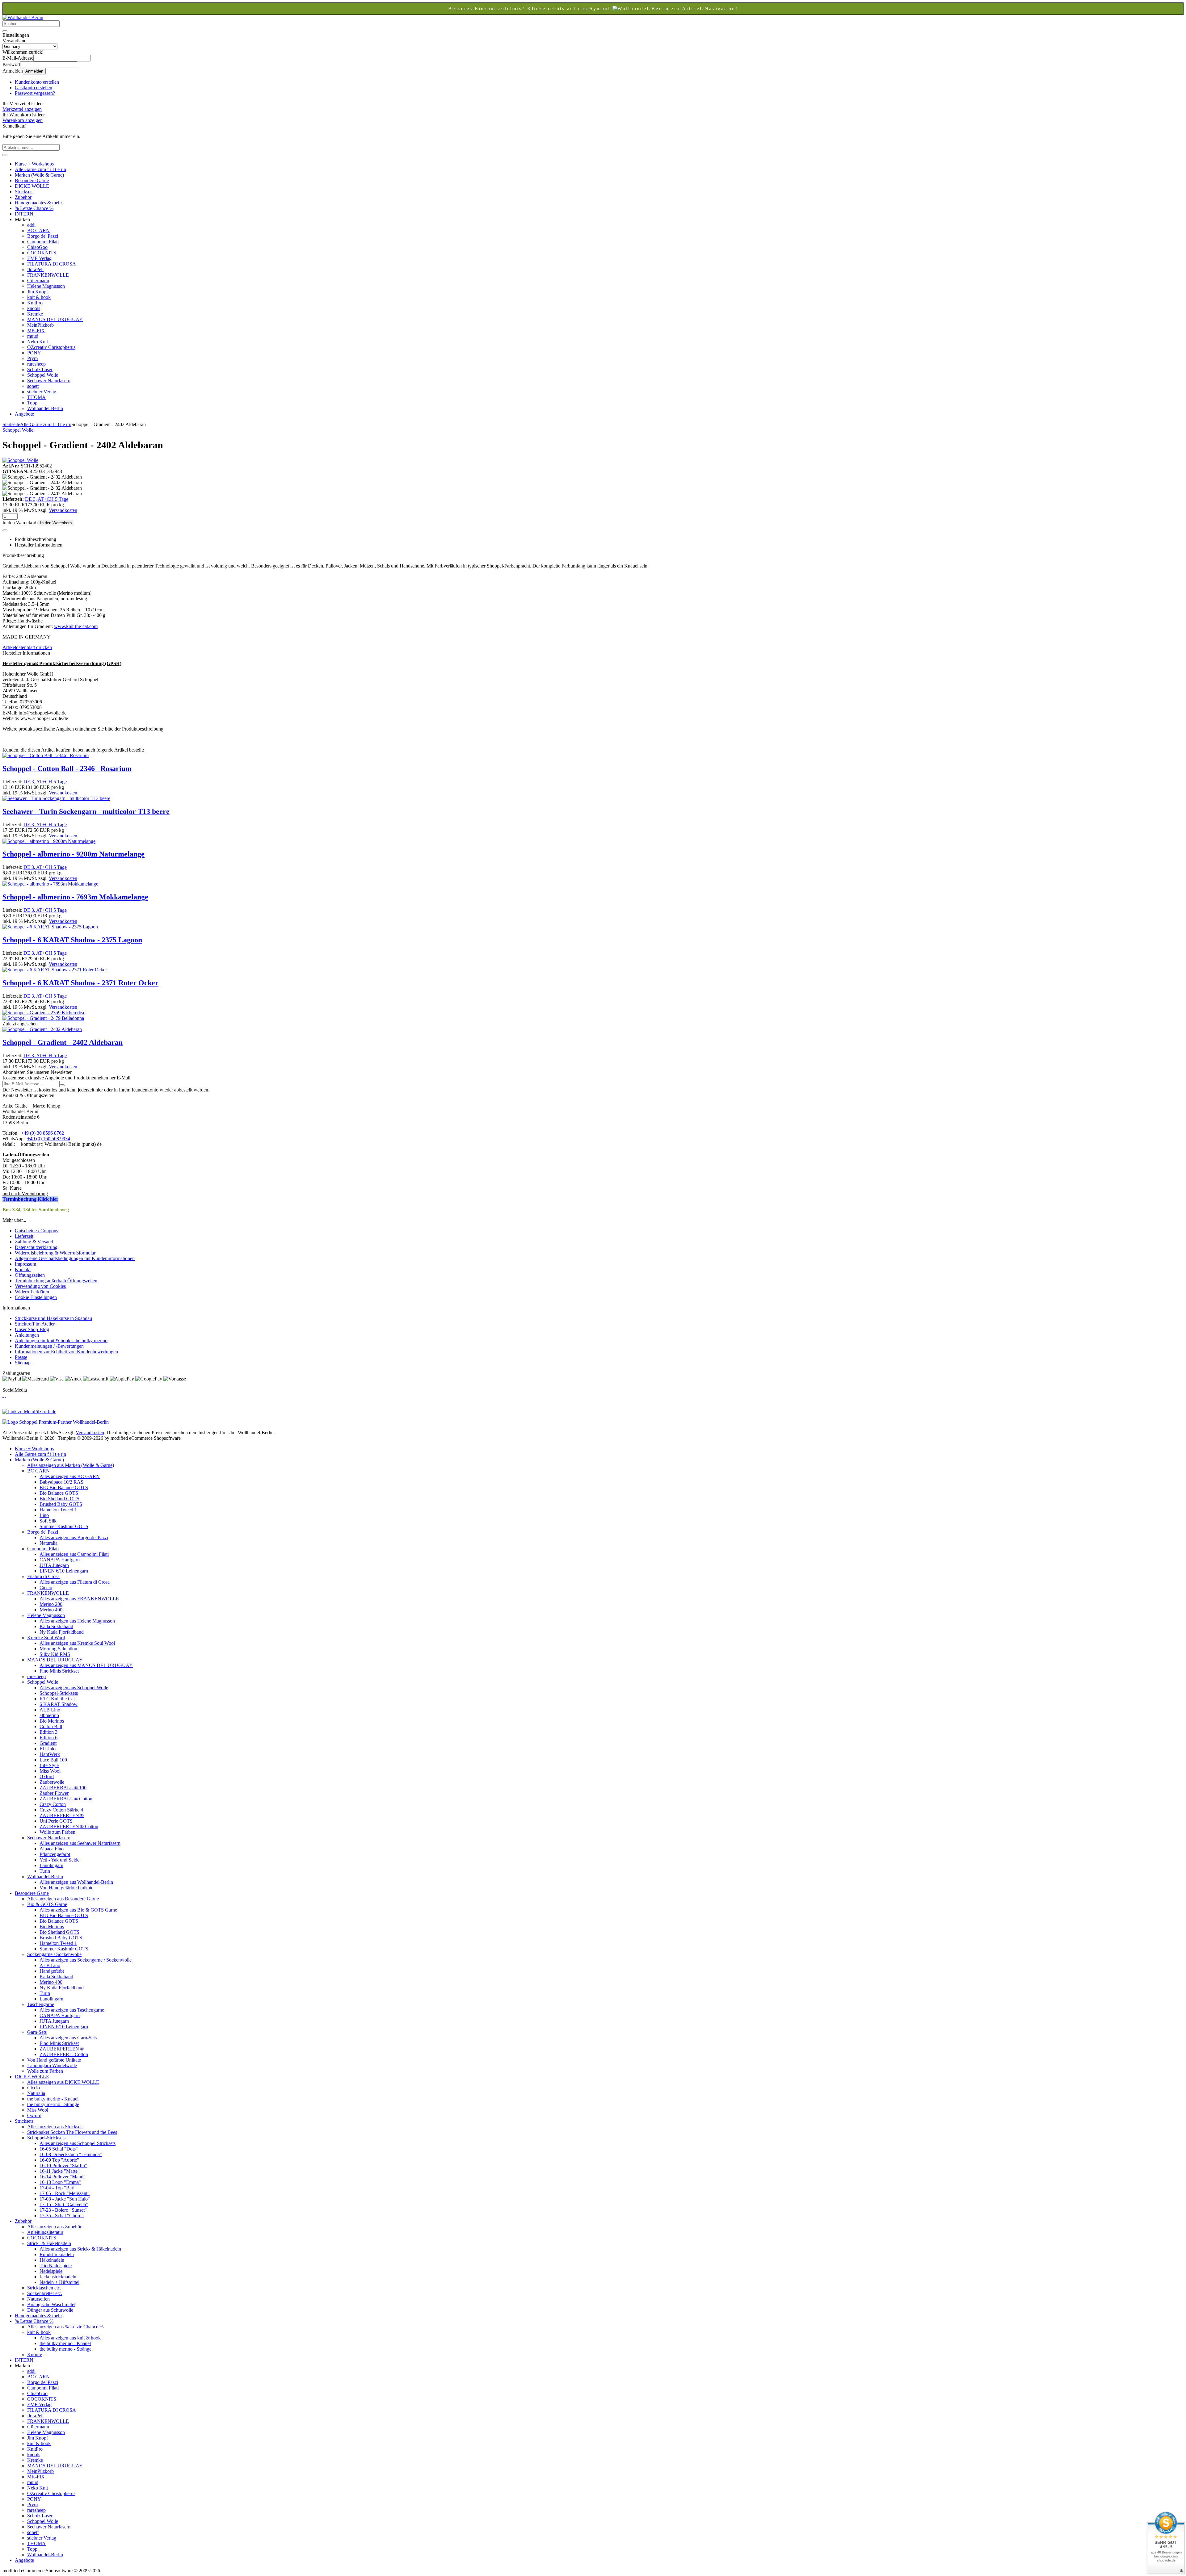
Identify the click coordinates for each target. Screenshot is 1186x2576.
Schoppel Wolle (43, 375)
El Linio (48, 1749)
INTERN (24, 214)
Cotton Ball (51, 1726)
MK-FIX (36, 331)
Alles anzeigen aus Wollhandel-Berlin (76, 1882)
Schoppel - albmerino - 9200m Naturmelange (74, 854)
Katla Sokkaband (56, 1626)
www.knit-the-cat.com (76, 626)
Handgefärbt (52, 1971)
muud (33, 336)
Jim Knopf (38, 292)
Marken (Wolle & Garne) (39, 175)
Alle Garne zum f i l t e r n (40, 169)
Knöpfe (35, 2354)
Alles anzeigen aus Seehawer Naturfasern (80, 1843)
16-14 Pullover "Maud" (63, 2177)
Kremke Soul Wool (46, 1638)
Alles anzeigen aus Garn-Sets (68, 2038)
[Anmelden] (62, 1085)
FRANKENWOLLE (48, 275)
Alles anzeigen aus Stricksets (55, 2127)
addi (31, 225)
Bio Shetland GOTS (59, 1499)
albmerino (49, 1715)
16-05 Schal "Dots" (59, 2149)
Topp (32, 403)
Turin (45, 1871)
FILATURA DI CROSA (52, 264)
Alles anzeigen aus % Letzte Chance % (65, 2327)
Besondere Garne (32, 180)
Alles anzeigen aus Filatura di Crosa (75, 1582)
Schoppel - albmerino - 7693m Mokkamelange (75, 897)
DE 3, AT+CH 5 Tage (47, 499)
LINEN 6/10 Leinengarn (64, 1571)
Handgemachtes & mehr (38, 203)
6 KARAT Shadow (59, 1704)
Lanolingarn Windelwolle (52, 2065)
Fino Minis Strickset (59, 1671)
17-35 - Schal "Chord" (62, 2216)
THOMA (36, 397)
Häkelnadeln (52, 2260)
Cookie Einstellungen (36, 1297)
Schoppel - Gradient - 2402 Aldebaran (63, 1042)
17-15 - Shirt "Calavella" (64, 2204)
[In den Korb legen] (5, 155)
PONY (34, 353)
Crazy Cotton (53, 1804)
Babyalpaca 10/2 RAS (61, 1482)
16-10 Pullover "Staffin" (63, 2166)
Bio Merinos (52, 1721)
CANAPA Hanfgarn (60, 1560)
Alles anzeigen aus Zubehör (54, 2227)
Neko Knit (38, 342)
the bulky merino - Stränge (53, 2104)
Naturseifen (38, 2299)
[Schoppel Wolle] (20, 460)
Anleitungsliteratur (45, 2232)
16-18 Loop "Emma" (60, 2182)
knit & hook (39, 297)
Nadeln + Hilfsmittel (59, 2282)
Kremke (35, 314)
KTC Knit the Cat (57, 1699)
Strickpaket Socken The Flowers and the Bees (72, 2132)
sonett (33, 386)
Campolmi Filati (43, 242)
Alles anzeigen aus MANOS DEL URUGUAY (86, 1665)
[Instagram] (6, 1395)
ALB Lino (50, 1710)
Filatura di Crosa (43, 1576)
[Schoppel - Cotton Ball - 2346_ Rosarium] (46, 755)
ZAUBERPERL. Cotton (64, 2054)
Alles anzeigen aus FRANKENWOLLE (79, 1599)
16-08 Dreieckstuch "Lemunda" (71, 2154)
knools (34, 308)
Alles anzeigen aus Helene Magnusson (77, 1621)
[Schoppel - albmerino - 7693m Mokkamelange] (50, 884)
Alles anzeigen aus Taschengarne (72, 2010)
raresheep (36, 364)
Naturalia (48, 1543)
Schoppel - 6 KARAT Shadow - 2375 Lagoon (72, 940)
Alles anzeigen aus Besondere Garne (63, 1899)
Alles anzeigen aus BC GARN (70, 1476)
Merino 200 (51, 1604)
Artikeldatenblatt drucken (27, 647)
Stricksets (24, 192)
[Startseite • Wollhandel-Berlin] (23, 17)
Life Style (49, 1765)
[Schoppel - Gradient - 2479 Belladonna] (43, 1018)
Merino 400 (51, 1610)
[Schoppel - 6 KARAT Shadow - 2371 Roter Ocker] (55, 970)
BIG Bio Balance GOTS (64, 1487)
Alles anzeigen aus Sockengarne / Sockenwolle (86, 1960)
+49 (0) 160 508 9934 (49, 1139)
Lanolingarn (51, 1865)
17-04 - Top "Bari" (58, 2188)
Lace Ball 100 (53, 1760)
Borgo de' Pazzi (43, 236)
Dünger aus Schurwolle (50, 2310)
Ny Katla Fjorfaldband (62, 1632)
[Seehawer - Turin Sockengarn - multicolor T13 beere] (56, 798)
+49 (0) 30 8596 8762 (42, 1133)
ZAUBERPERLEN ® (62, 1815)
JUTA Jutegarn (54, 1565)
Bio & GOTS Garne (47, 1904)
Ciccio (46, 1587)
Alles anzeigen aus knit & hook (70, 2338)
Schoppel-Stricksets (59, 1693)
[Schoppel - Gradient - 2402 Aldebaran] (42, 1029)
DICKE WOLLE (32, 186)
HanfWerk (50, 1754)
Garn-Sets (37, 2032)
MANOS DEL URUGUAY (55, 319)
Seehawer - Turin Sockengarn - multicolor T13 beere (86, 811)
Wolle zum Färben (57, 1832)
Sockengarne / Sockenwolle (54, 1954)
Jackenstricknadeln (58, 2277)
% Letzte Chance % (34, 208)
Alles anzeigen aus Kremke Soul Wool (77, 1643)
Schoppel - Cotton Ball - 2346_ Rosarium (67, 769)
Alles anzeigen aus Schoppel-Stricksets (78, 2143)
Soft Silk (48, 1521)
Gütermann (38, 281)
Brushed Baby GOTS (61, 1504)
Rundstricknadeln (57, 2254)
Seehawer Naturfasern (49, 381)
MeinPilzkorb (40, 325)
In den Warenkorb (56, 523)
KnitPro (35, 303)
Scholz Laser (40, 369)
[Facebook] (3, 1395)
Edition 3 (48, 1732)
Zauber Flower (54, 1793)
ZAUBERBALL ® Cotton (66, 1799)
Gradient (48, 1743)
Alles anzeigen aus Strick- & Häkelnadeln (80, 2249)
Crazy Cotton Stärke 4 (61, 1810)
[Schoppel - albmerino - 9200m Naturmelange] (49, 841)
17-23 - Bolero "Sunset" (63, 2210)
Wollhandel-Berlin (45, 408)
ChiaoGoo (37, 247)
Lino (44, 1515)
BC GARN (38, 230)
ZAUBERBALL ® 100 (63, 1788)
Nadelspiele (51, 2271)
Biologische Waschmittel (51, 2304)
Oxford (47, 1776)
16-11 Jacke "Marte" (60, 2171)
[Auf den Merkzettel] (5, 530)
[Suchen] (5, 31)
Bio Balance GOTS (59, 1493)
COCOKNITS (42, 253)
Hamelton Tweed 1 (58, 1510)
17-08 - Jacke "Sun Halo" (65, 2199)
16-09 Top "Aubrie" (59, 2160)
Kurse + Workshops (34, 164)
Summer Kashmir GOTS (64, 1526)
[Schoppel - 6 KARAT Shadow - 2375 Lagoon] (50, 927)
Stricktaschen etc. (44, 2288)
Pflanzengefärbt (55, 1854)
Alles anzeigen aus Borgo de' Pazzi (74, 1537)
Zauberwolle (52, 1782)
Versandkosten (63, 510)
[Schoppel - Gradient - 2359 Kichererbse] (44, 1013)
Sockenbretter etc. (45, 2293)
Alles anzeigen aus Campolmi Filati (74, 1554)
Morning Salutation (58, 1649)
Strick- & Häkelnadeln (49, 2243)
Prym (32, 358)
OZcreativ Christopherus (51, 347)
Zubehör (23, 197)
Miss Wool (50, 1771)
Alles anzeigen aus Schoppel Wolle (74, 1688)
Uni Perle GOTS (56, 1821)
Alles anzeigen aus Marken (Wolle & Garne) (71, 1465)
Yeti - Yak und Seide (59, 1860)
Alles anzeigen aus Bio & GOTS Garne (78, 1910)
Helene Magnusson (46, 286)
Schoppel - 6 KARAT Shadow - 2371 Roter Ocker (80, 983)
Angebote (24, 414)
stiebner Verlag (42, 392)
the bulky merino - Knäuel (53, 2099)
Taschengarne (41, 2004)
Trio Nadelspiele (56, 2266)
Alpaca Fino (52, 1849)
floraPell (35, 269)
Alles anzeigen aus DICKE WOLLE (63, 2082)
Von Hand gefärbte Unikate (66, 1888)
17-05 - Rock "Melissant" (65, 2193)
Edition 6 (48, 1738)
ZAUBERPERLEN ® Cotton (69, 1826)
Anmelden (34, 71)
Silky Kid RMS (55, 1654)
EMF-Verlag (39, 258)
